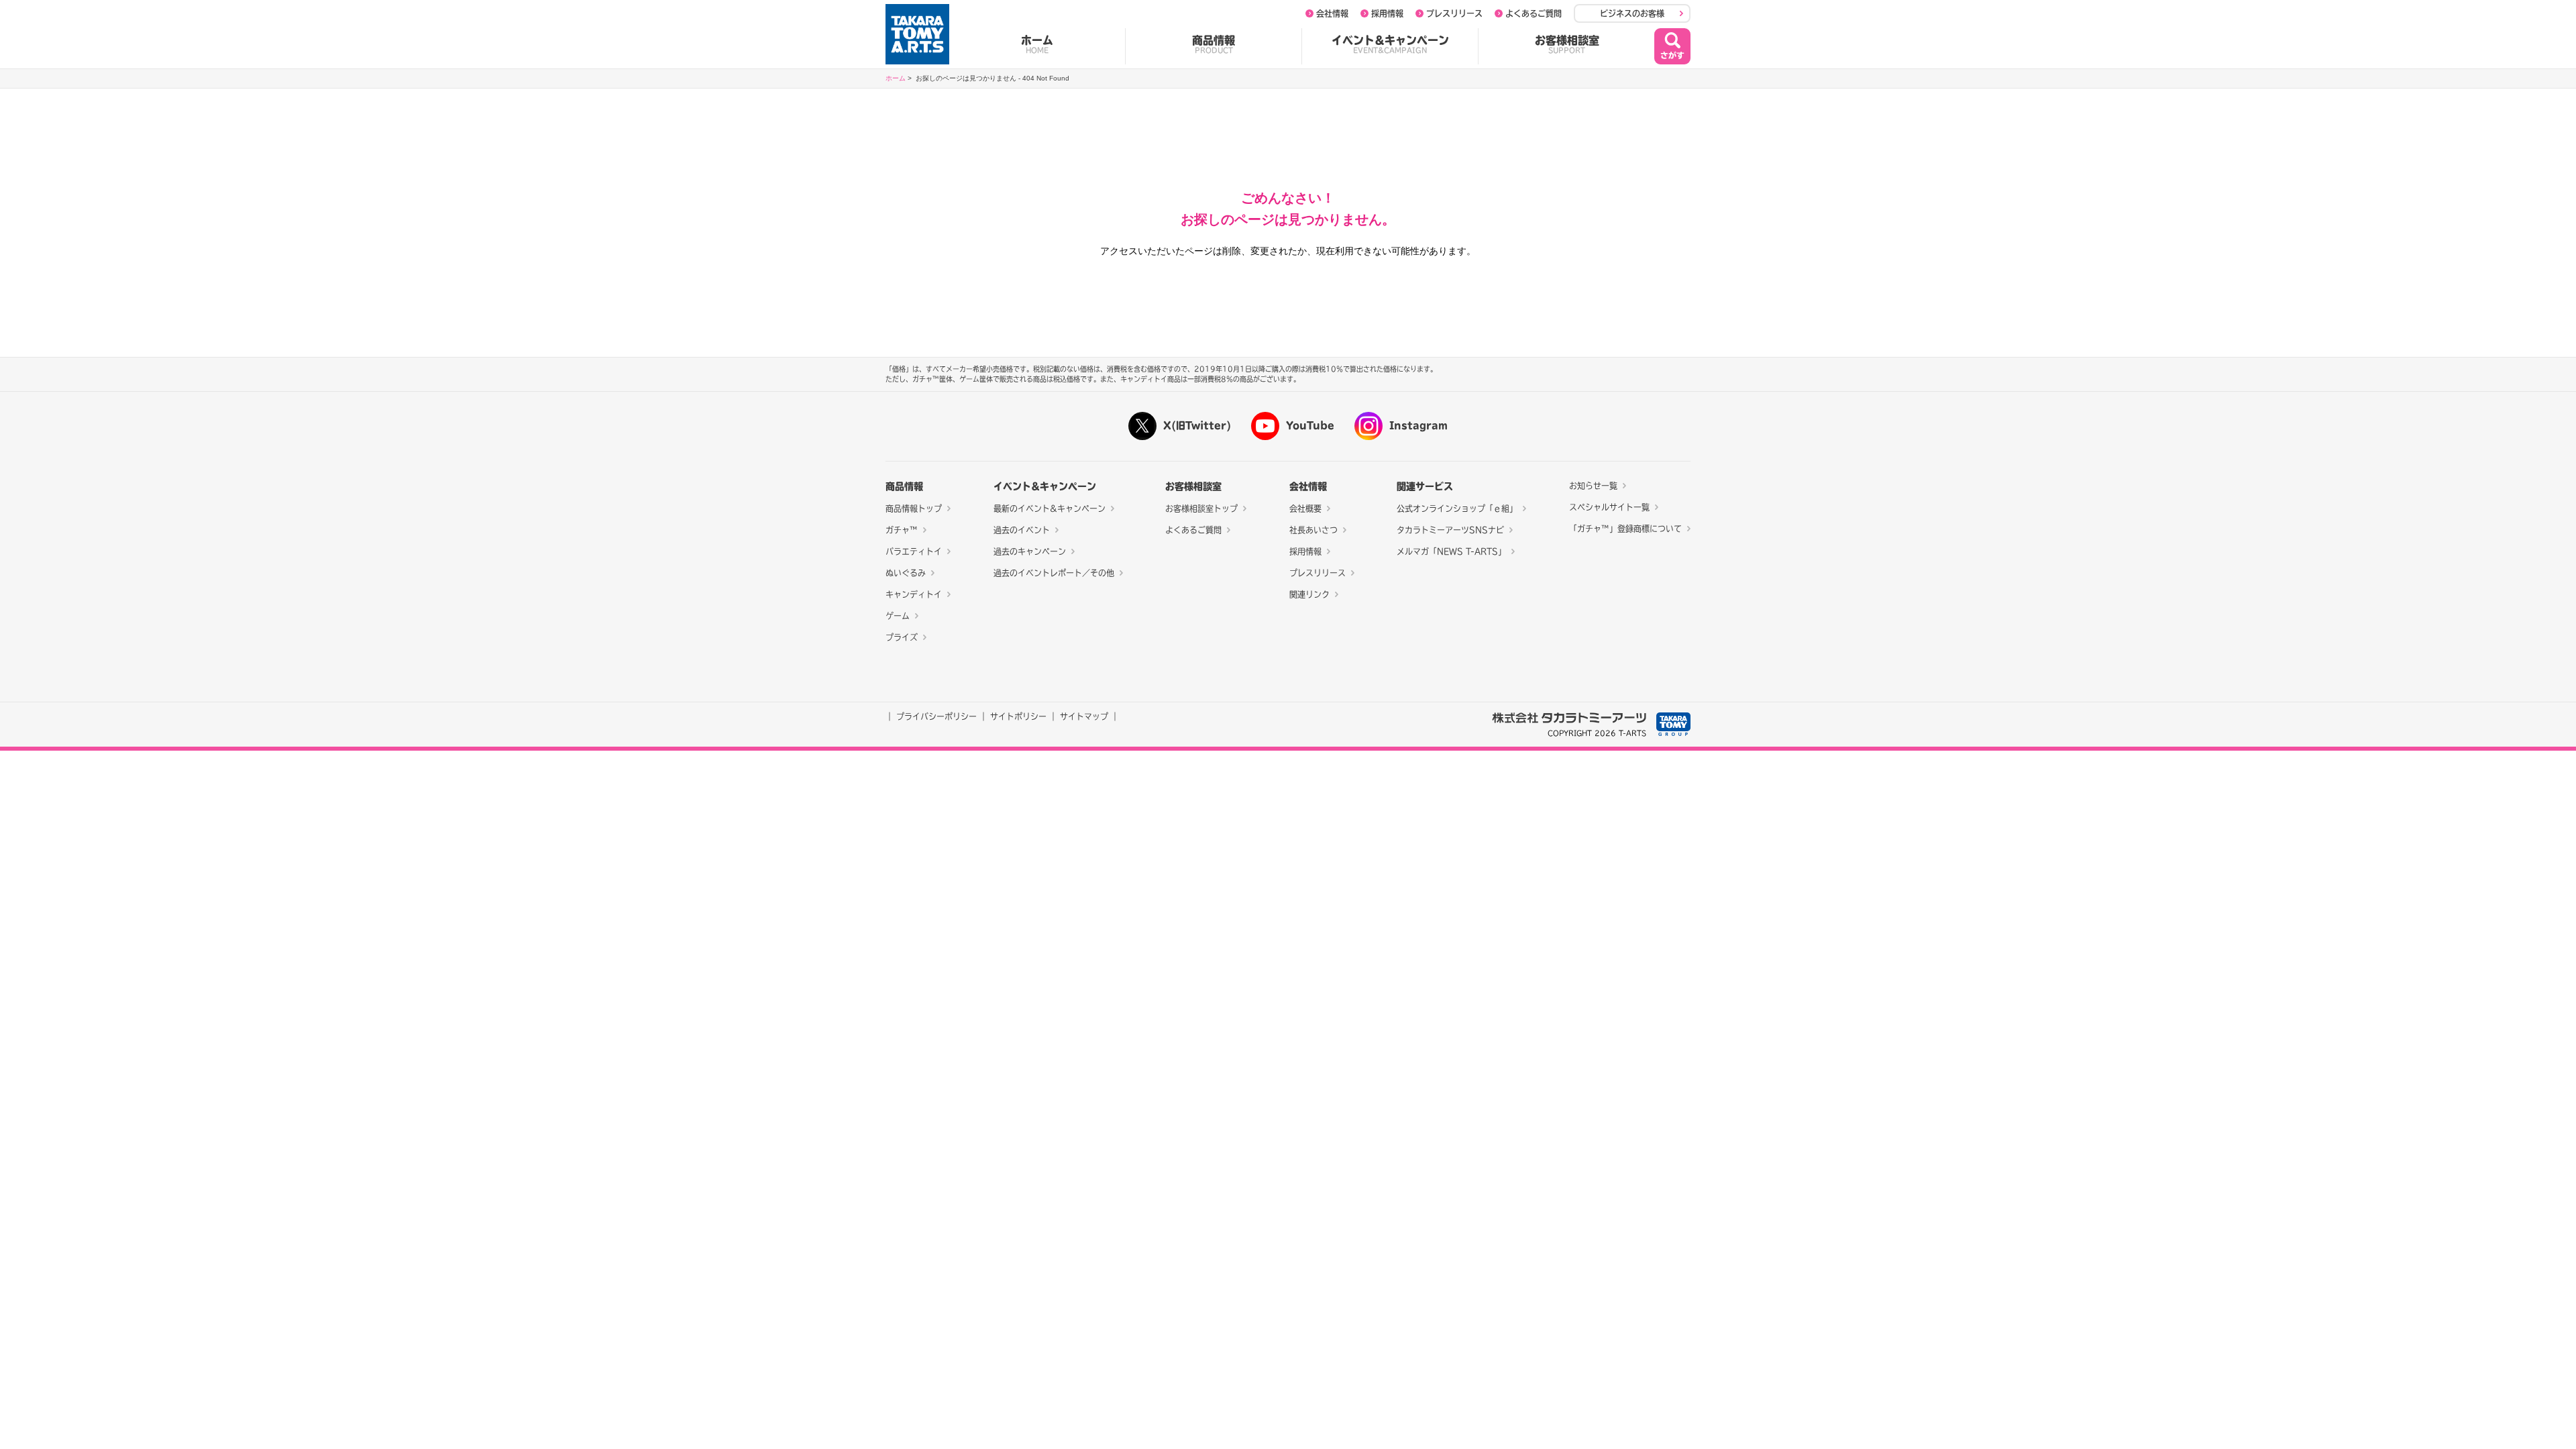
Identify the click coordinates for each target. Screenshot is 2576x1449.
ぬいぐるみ (906, 573)
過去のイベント (1022, 530)
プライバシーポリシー (936, 716)
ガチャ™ (902, 530)
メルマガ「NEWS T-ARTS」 (1451, 551)
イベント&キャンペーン (1390, 44)
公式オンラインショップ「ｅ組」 (1457, 508)
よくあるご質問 (1534, 13)
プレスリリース (1454, 13)
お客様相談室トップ (1201, 508)
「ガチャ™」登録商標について (1625, 529)
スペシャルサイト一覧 (1609, 507)
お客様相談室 (1567, 44)
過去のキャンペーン (1030, 551)
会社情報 (1332, 13)
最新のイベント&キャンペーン (1050, 508)
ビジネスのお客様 (1632, 13)
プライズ (902, 637)
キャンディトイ (914, 594)
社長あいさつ (1313, 530)
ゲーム (898, 616)
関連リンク (1309, 594)
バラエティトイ (914, 551)
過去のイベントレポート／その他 (1054, 573)
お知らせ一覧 (1593, 486)
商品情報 (1214, 44)
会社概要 (1305, 508)
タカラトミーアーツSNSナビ (1450, 530)
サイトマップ (1084, 716)
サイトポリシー (1018, 716)
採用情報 (1387, 13)
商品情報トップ (914, 508)
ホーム (1037, 44)
